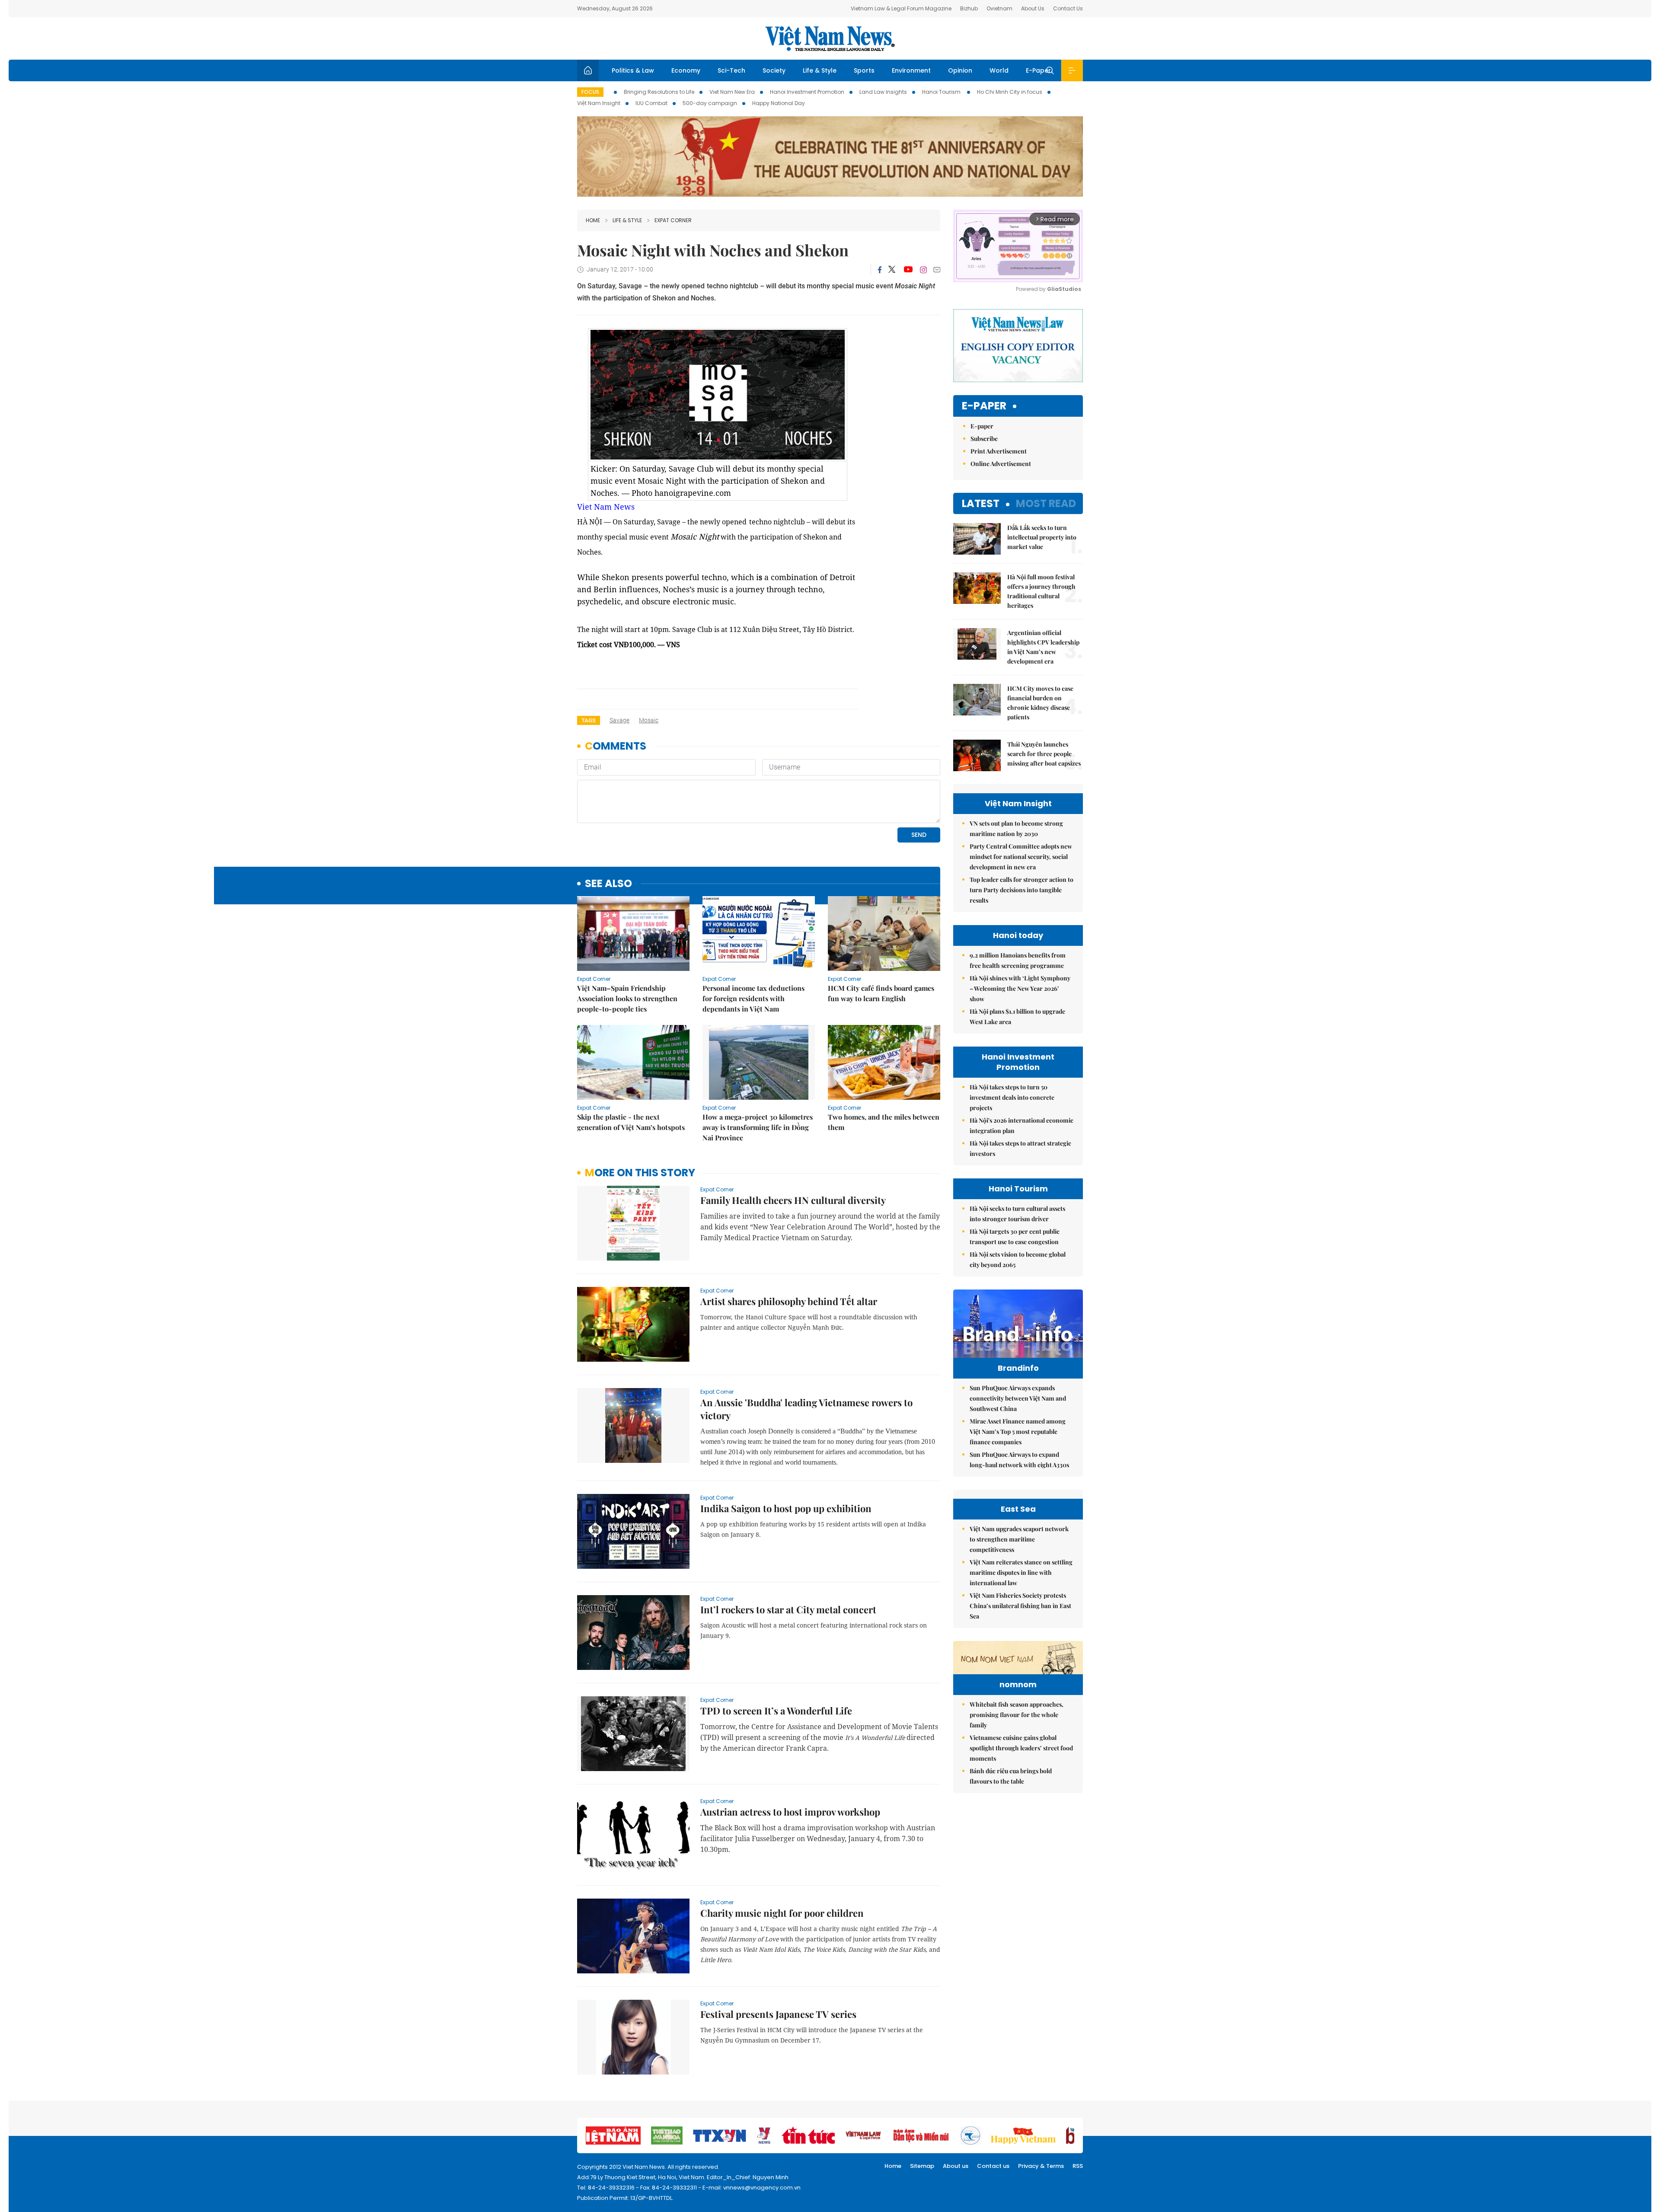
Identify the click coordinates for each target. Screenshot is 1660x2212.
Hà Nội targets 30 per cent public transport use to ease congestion (1015, 1237)
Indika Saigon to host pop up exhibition (786, 1508)
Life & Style (820, 70)
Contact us (993, 2166)
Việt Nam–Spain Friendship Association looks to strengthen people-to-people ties (627, 998)
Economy (686, 70)
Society (774, 70)
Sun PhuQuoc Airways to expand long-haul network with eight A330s (1019, 1460)
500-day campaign (710, 103)
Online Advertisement (1001, 464)
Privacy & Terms (1041, 2166)
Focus (590, 92)
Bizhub (969, 8)
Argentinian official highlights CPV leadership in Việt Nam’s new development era (1043, 647)
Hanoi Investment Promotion (807, 92)
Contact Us (1068, 8)
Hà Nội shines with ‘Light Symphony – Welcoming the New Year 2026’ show (1020, 988)
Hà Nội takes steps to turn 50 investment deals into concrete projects (1012, 1097)
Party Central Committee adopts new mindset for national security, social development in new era (1021, 857)
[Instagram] (923, 270)
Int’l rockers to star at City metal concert (788, 1609)
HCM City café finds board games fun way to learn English (881, 993)
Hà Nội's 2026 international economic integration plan (1022, 1125)
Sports (864, 70)
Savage (619, 720)
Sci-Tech (731, 70)
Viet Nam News (606, 507)
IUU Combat (651, 103)
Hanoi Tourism (942, 92)
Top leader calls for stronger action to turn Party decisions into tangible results (1022, 890)
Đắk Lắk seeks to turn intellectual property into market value (1042, 537)
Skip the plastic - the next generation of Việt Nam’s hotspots (631, 1122)
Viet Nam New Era (732, 92)
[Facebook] (880, 270)
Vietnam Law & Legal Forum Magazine (901, 8)
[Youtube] (908, 270)
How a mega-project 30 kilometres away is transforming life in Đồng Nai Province (758, 1127)
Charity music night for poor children (782, 1913)
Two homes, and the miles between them (884, 1122)
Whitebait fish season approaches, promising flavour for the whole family (1017, 1715)
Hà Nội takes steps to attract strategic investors (1020, 1148)
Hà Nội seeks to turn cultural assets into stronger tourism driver (1017, 1214)
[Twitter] (892, 270)
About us (956, 2166)
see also (608, 884)
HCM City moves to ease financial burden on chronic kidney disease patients (1040, 703)
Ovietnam (999, 8)
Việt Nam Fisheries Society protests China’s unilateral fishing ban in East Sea (1020, 1606)
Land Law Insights (883, 92)
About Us (1033, 8)
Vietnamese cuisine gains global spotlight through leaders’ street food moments (1021, 1748)
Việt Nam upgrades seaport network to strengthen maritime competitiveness (1019, 1539)
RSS (1078, 2166)
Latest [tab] (981, 503)
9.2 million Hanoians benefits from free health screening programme (1018, 960)
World (999, 70)
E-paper (984, 406)
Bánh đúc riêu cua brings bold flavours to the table (1011, 1776)
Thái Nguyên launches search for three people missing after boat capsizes (1044, 754)
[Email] (937, 270)
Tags (589, 720)
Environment (911, 70)
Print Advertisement (999, 451)
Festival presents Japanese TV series (778, 2014)
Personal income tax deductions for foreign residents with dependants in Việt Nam (753, 998)
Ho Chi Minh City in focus (1010, 92)
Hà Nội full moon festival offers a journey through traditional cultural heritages (1041, 591)
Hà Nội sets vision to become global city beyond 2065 (1018, 1259)
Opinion (960, 70)
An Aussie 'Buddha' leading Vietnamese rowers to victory (806, 1409)
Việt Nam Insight (599, 103)
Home (593, 220)
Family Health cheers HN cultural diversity (793, 1200)
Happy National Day (779, 103)
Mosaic (649, 720)
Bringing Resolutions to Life (659, 92)
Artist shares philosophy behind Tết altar (789, 1301)
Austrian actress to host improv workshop (790, 1812)
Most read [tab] (1046, 503)
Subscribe (984, 439)
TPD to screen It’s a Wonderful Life (776, 1711)
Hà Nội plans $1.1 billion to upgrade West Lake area (1017, 1017)
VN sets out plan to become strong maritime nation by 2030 (1016, 828)
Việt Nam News (830, 38)
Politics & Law (633, 70)
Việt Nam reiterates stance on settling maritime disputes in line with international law (1021, 1572)
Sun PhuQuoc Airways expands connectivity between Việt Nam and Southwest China (1018, 1398)
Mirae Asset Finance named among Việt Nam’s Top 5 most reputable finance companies (1018, 1432)
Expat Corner (673, 220)
